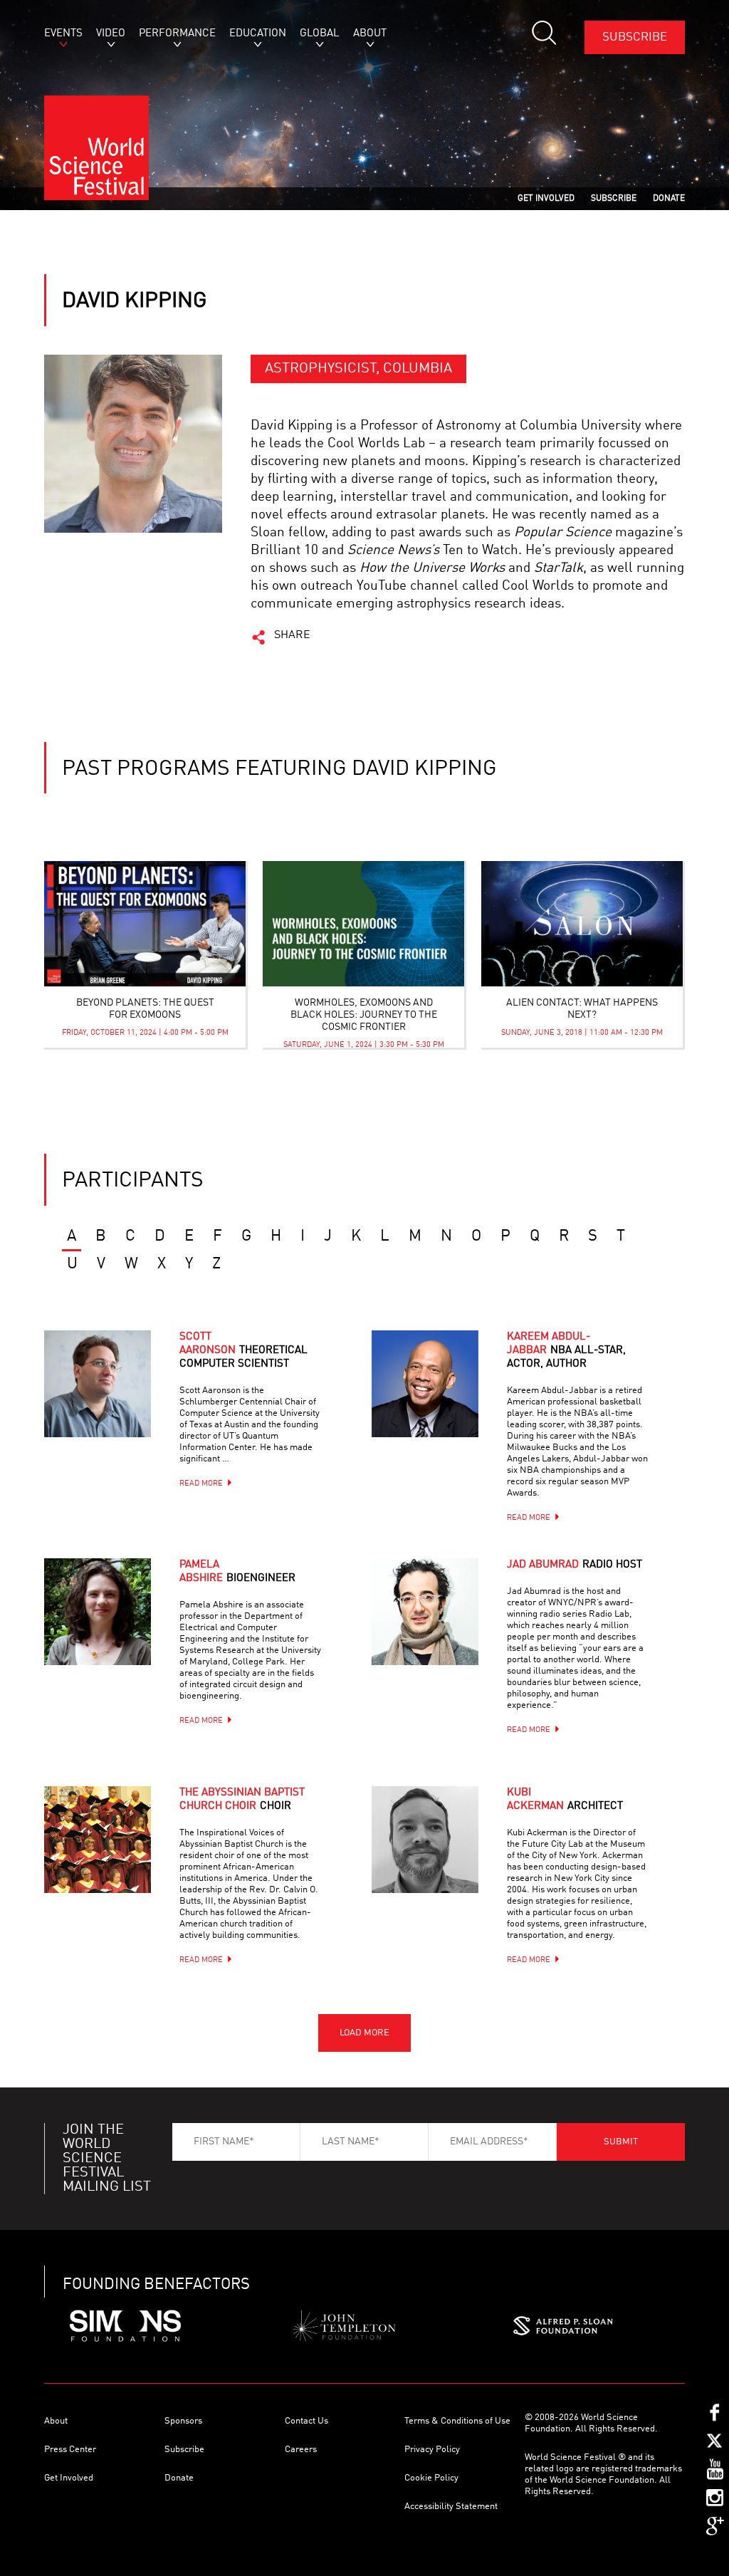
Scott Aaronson (243, 1351)
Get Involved (69, 2478)
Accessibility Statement (451, 2507)
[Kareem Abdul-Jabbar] (443, 1402)
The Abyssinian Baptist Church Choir (242, 1800)
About (56, 2421)
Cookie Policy (431, 2478)
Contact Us (306, 2421)
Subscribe (635, 37)
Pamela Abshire (237, 1572)
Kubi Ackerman (565, 1800)
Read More (201, 1484)
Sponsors (183, 2421)
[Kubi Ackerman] (443, 1857)
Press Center (70, 2450)
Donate (179, 2478)
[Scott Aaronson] (115, 1402)
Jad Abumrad (575, 1565)
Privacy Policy (432, 2450)
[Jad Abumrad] (443, 1629)
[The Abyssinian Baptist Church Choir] (115, 1857)
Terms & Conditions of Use (457, 2421)
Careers (301, 2450)
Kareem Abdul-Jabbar (566, 1351)
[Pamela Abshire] (115, 1629)
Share (292, 635)
